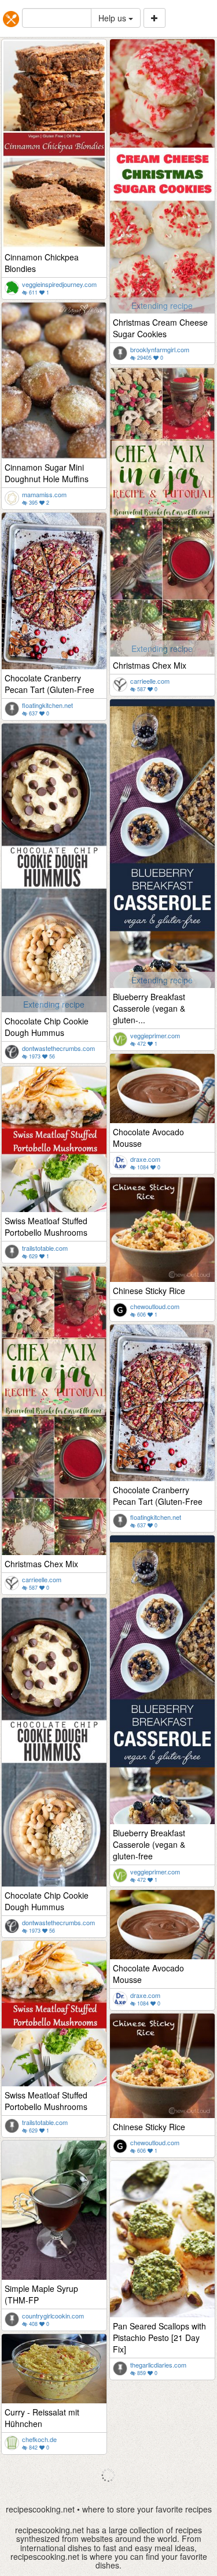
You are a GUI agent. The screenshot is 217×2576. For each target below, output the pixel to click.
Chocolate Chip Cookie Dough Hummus (47, 1027)
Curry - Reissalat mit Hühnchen (42, 2418)
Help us (113, 18)
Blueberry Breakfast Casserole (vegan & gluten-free (149, 1844)
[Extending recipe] (162, 175)
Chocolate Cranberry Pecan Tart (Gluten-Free (49, 684)
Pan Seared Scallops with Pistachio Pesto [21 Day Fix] (159, 2338)
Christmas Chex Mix (150, 665)
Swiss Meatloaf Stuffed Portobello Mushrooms (46, 1227)
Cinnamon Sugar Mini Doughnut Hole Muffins (47, 473)
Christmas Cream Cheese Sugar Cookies (160, 328)
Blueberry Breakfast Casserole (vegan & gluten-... (149, 1008)
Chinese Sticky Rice (149, 1291)
